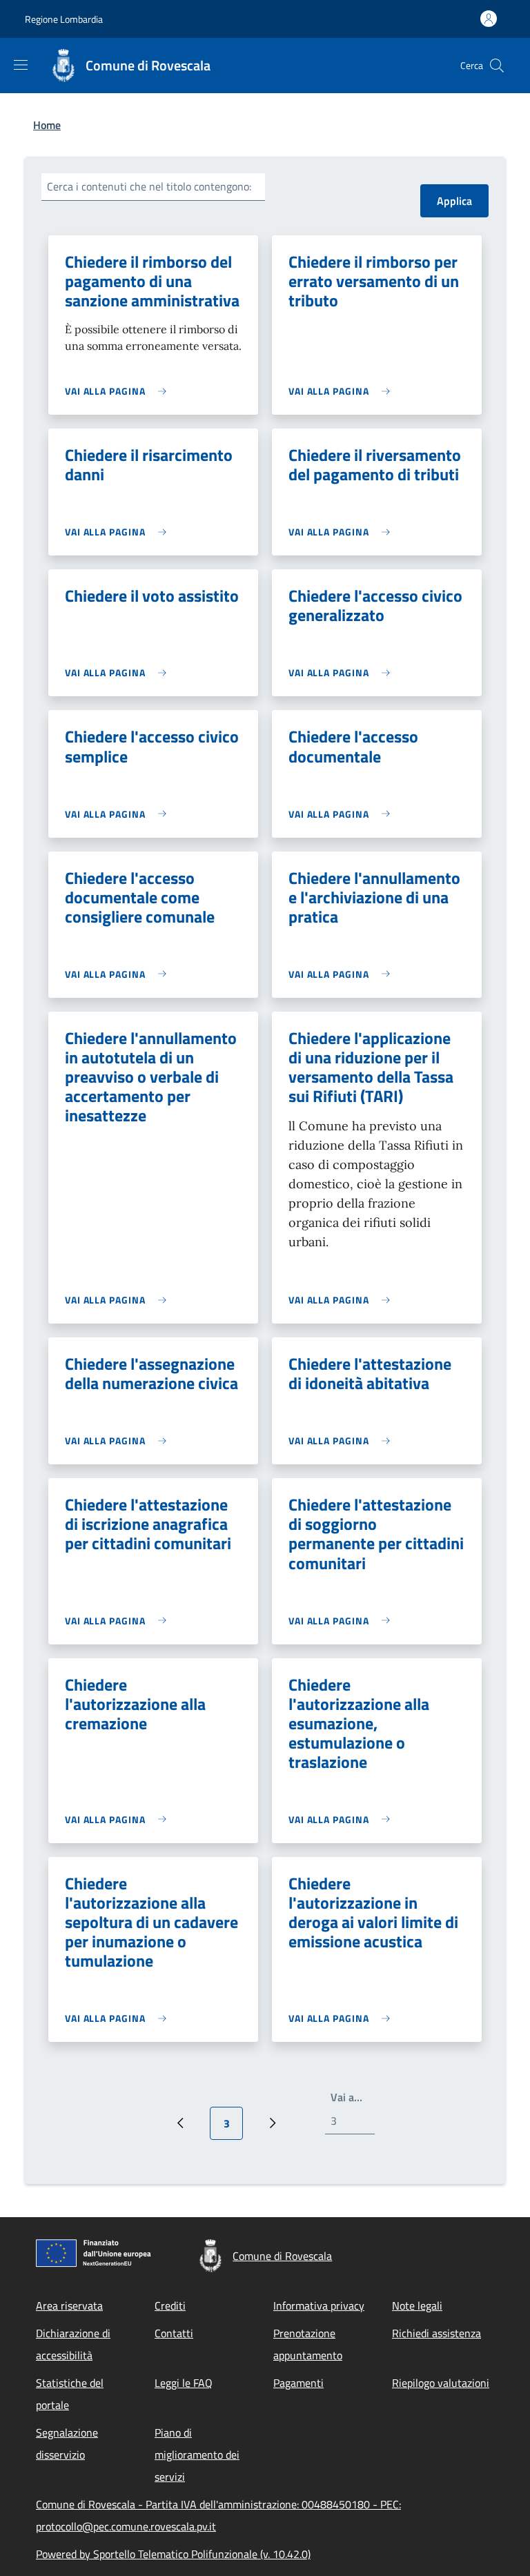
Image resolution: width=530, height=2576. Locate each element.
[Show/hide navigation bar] (21, 65)
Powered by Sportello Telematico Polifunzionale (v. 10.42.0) (173, 2554)
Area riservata (69, 2305)
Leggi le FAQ (184, 2383)
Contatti (174, 2333)
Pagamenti (298, 2383)
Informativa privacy (319, 2305)
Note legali (417, 2305)
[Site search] (497, 66)
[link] (119, 391)
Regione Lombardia (64, 19)
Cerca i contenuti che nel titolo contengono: (149, 186)
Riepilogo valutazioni (441, 2383)
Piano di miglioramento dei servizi (197, 2455)
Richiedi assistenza (436, 2333)
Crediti (170, 2305)
